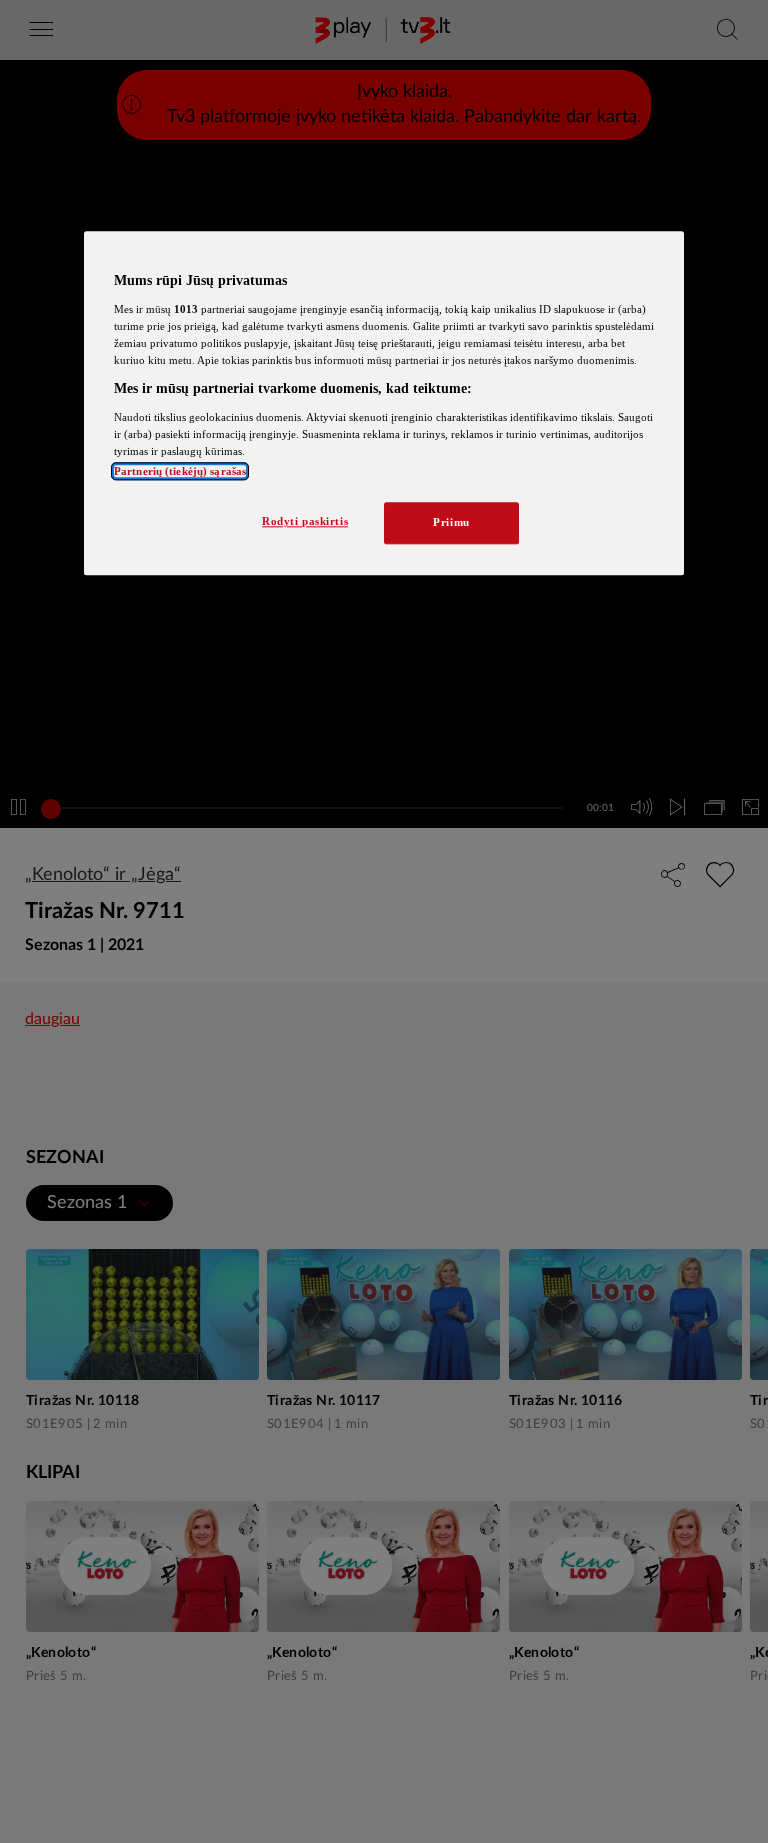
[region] (384, 404)
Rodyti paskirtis (305, 521)
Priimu (451, 522)
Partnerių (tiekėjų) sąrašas (180, 471)
